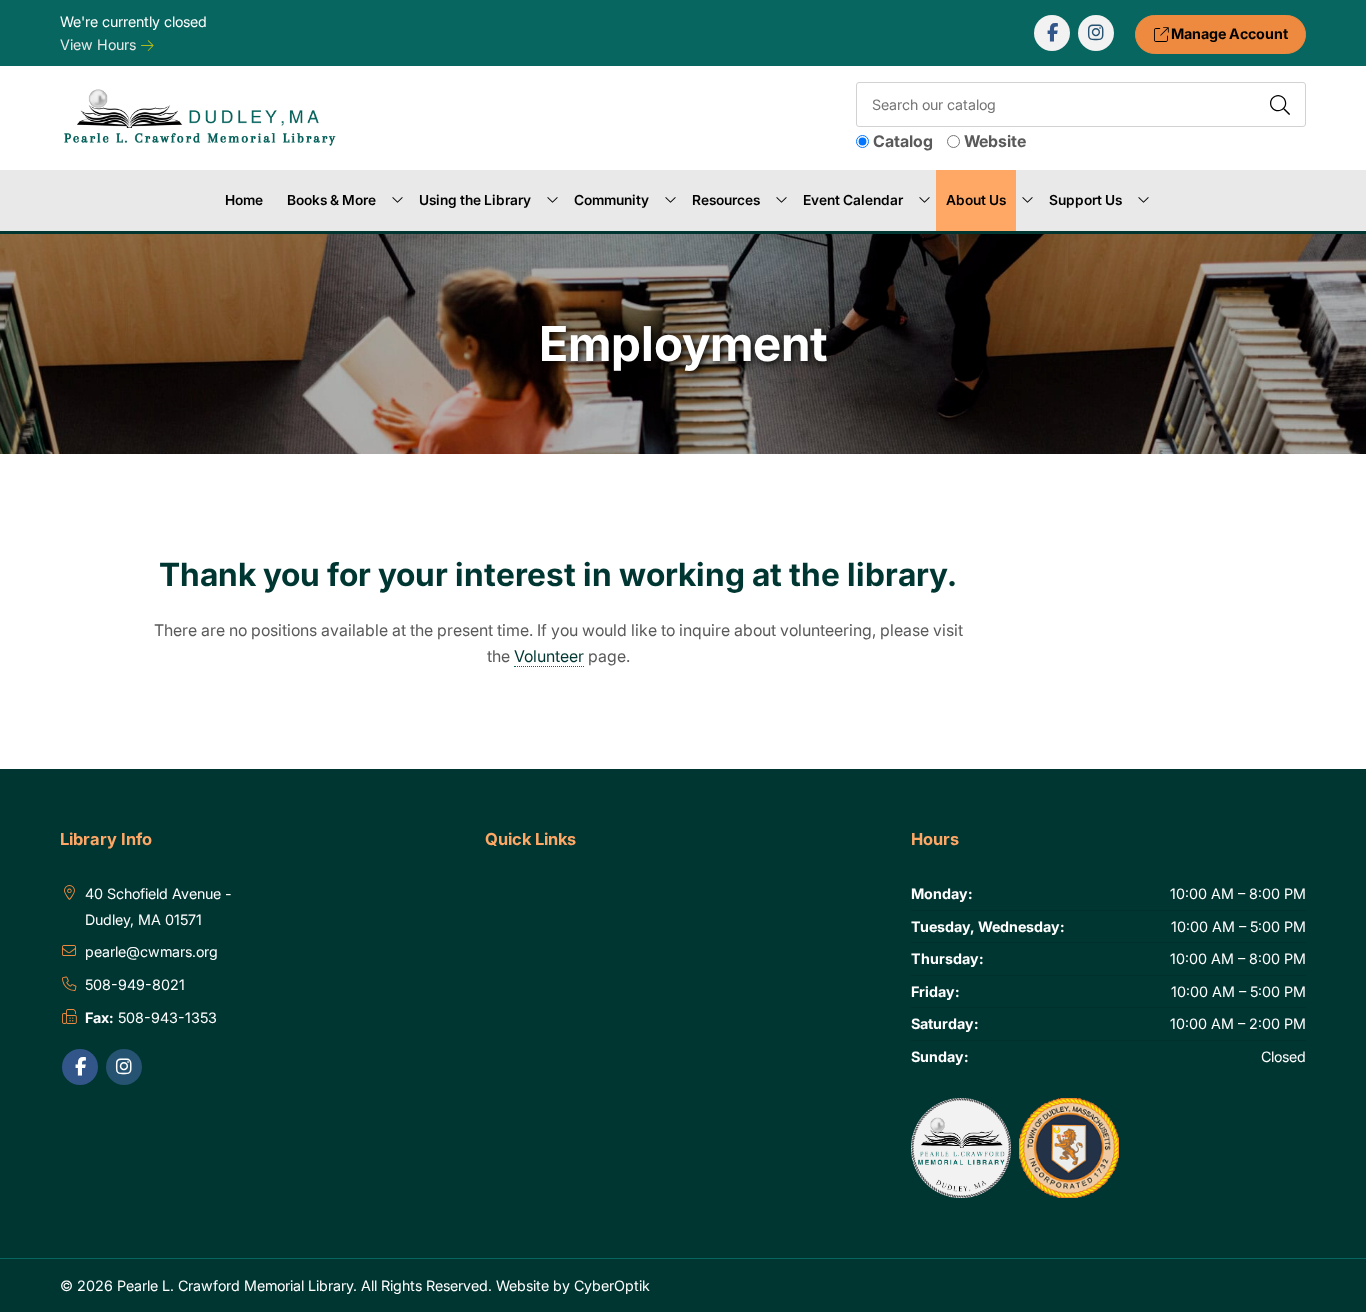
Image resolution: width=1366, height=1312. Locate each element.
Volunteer (549, 656)
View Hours (100, 44)
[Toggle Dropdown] (397, 201)
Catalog (903, 141)
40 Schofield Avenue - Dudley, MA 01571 (158, 906)
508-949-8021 (135, 984)
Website (995, 141)
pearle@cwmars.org (151, 951)
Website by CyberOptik (573, 1285)
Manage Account (1228, 33)
